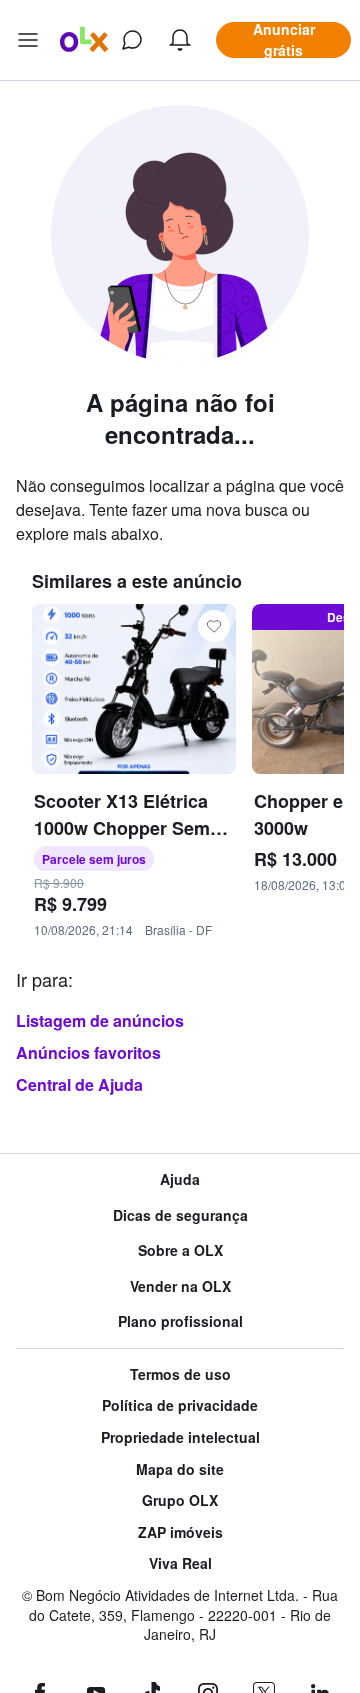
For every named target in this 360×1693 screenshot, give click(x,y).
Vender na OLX (180, 1286)
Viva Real (180, 1563)
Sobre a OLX (180, 1250)
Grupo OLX (180, 1500)
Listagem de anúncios (100, 1020)
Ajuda (180, 1179)
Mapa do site (180, 1469)
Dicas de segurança (180, 1215)
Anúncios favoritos (88, 1052)
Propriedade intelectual (180, 1437)
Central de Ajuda (79, 1084)
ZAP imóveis (180, 1532)
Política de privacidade (180, 1405)
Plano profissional (180, 1321)
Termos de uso (180, 1374)
